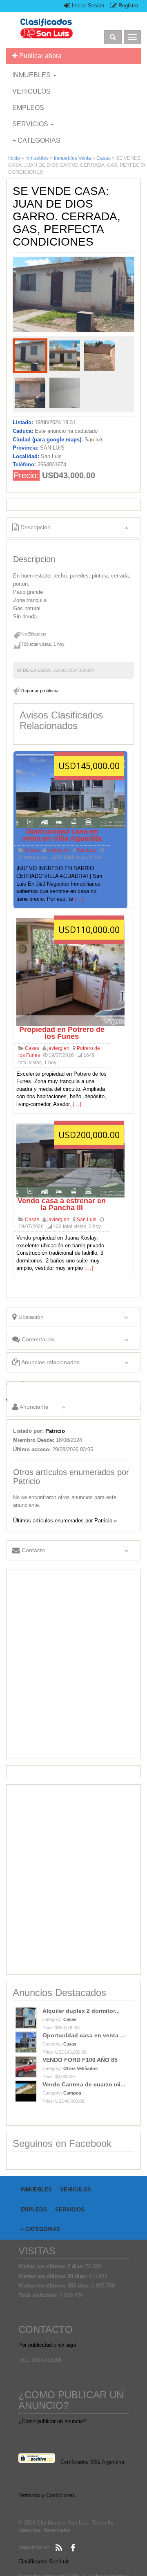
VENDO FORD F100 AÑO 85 (80, 2060)
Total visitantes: (39, 2295)
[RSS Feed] (59, 2548)
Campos (72, 2093)
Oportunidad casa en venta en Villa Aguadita (62, 835)
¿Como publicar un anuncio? (52, 2421)
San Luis (87, 850)
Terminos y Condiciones (47, 2495)
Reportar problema (40, 691)
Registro (127, 6)
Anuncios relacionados (50, 1362)
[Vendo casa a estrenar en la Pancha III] (70, 1160)
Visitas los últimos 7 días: (52, 2266)
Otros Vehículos (80, 2068)
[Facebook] (73, 2548)
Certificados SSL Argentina (92, 2462)
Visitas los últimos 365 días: (55, 2286)
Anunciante (33, 1407)
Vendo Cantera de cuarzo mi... (84, 2084)
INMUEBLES (32, 75)
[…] (79, 899)
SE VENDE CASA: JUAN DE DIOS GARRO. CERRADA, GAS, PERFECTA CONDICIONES (67, 216)
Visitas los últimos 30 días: (53, 2276)
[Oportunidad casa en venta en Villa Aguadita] (70, 791)
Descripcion (35, 527)
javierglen (58, 850)
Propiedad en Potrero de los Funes (62, 1033)
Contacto (32, 1550)
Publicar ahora (40, 56)
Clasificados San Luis (44, 2561)
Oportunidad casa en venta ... (84, 2035)
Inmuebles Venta (72, 158)
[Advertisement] (73, 1664)
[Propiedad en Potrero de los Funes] (70, 972)
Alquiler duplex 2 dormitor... (81, 2011)
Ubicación (30, 1317)
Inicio (14, 158)
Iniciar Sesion (87, 6)
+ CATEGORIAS (36, 140)
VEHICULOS (31, 91)
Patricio (55, 1431)
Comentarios (37, 1339)
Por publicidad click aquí (47, 2345)
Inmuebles (37, 158)
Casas (104, 158)
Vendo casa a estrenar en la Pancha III (62, 1204)
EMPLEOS (28, 108)
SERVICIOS (31, 124)
